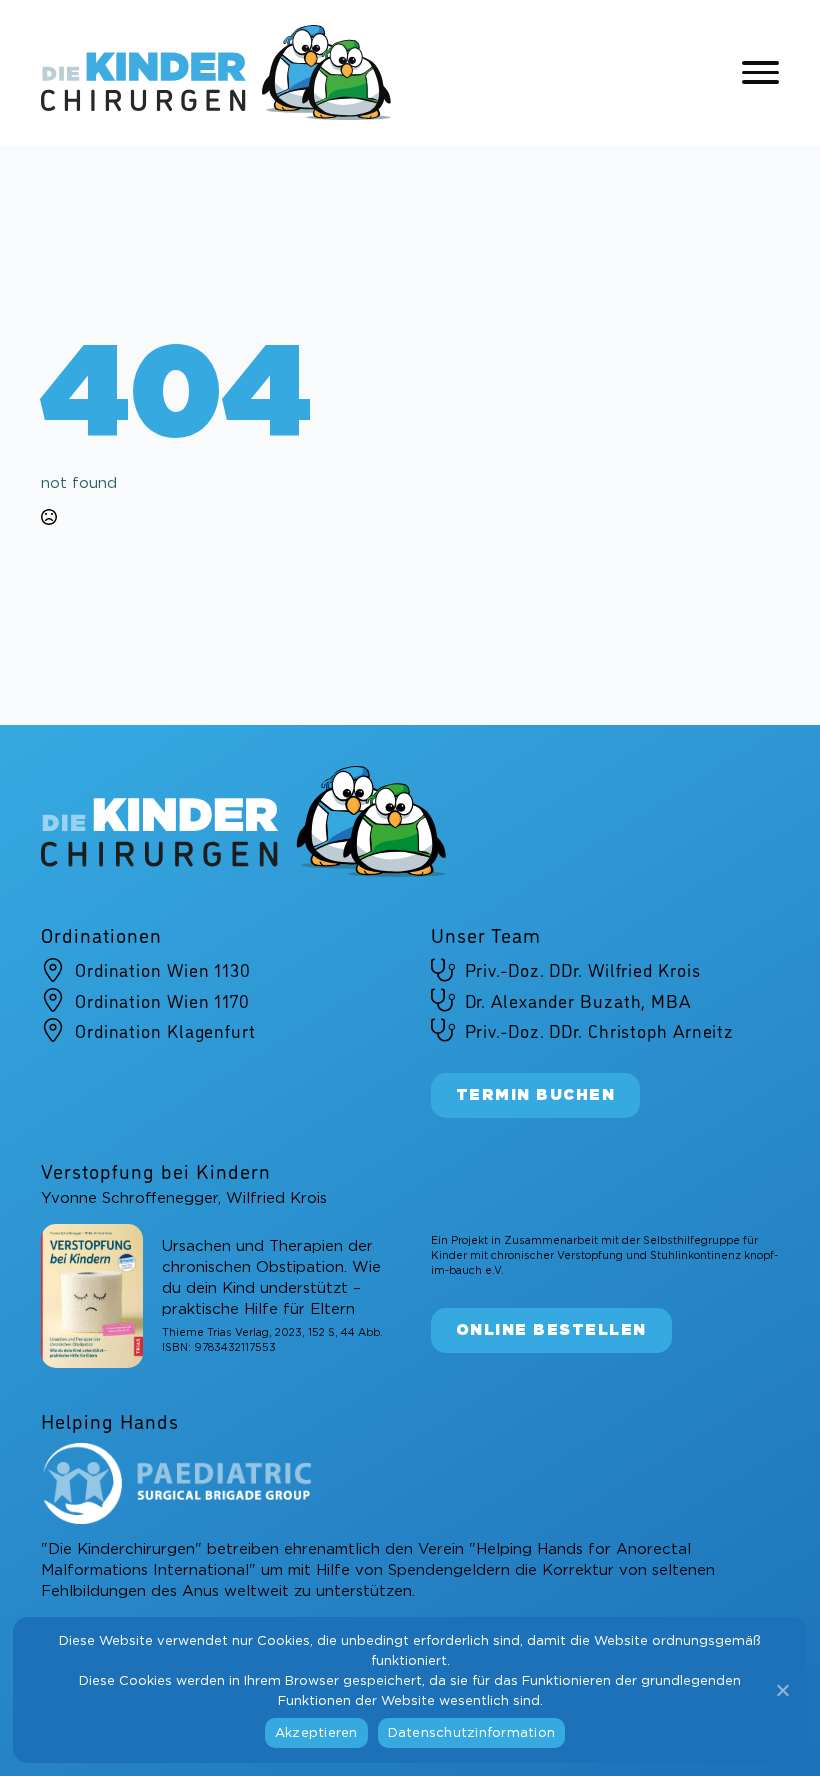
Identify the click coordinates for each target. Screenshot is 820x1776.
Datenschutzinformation (472, 1733)
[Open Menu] (761, 73)
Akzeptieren (316, 1733)
